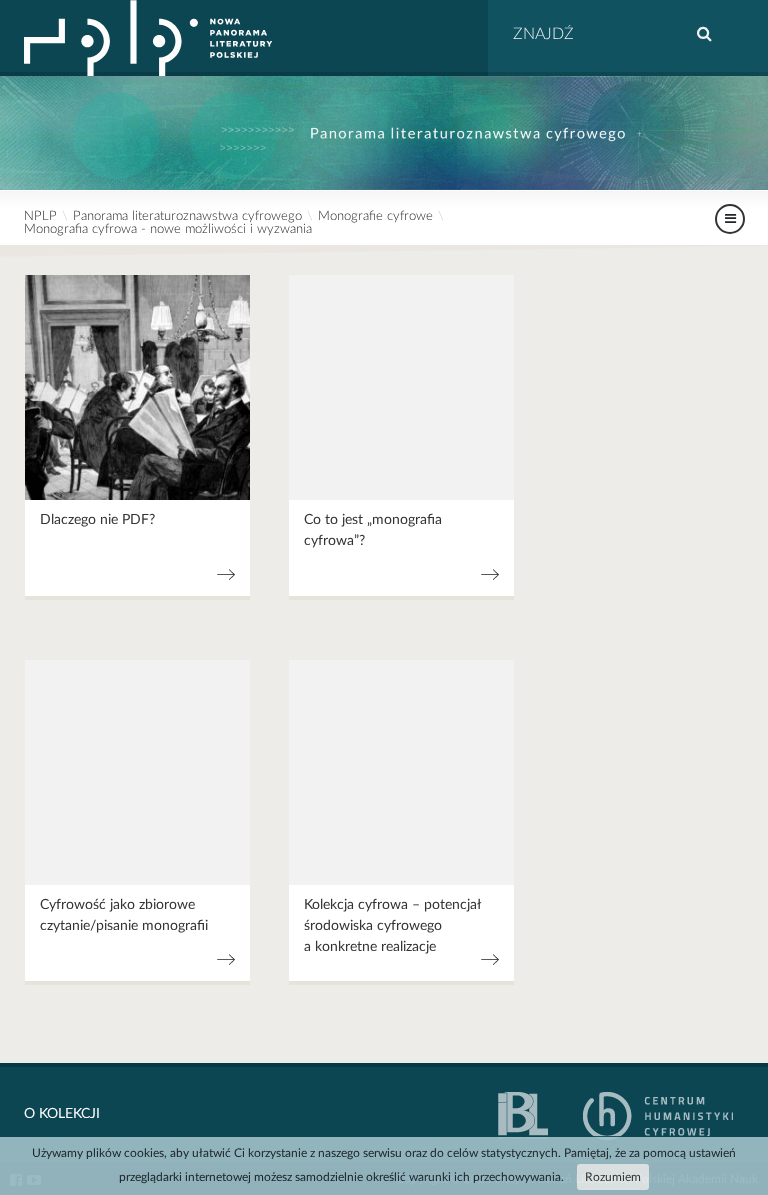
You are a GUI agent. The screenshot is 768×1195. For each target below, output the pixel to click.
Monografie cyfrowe (375, 216)
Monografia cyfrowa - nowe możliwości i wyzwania (168, 229)
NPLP (40, 216)
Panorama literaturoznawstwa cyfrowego (187, 216)
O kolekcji (62, 1114)
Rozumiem (613, 1177)
